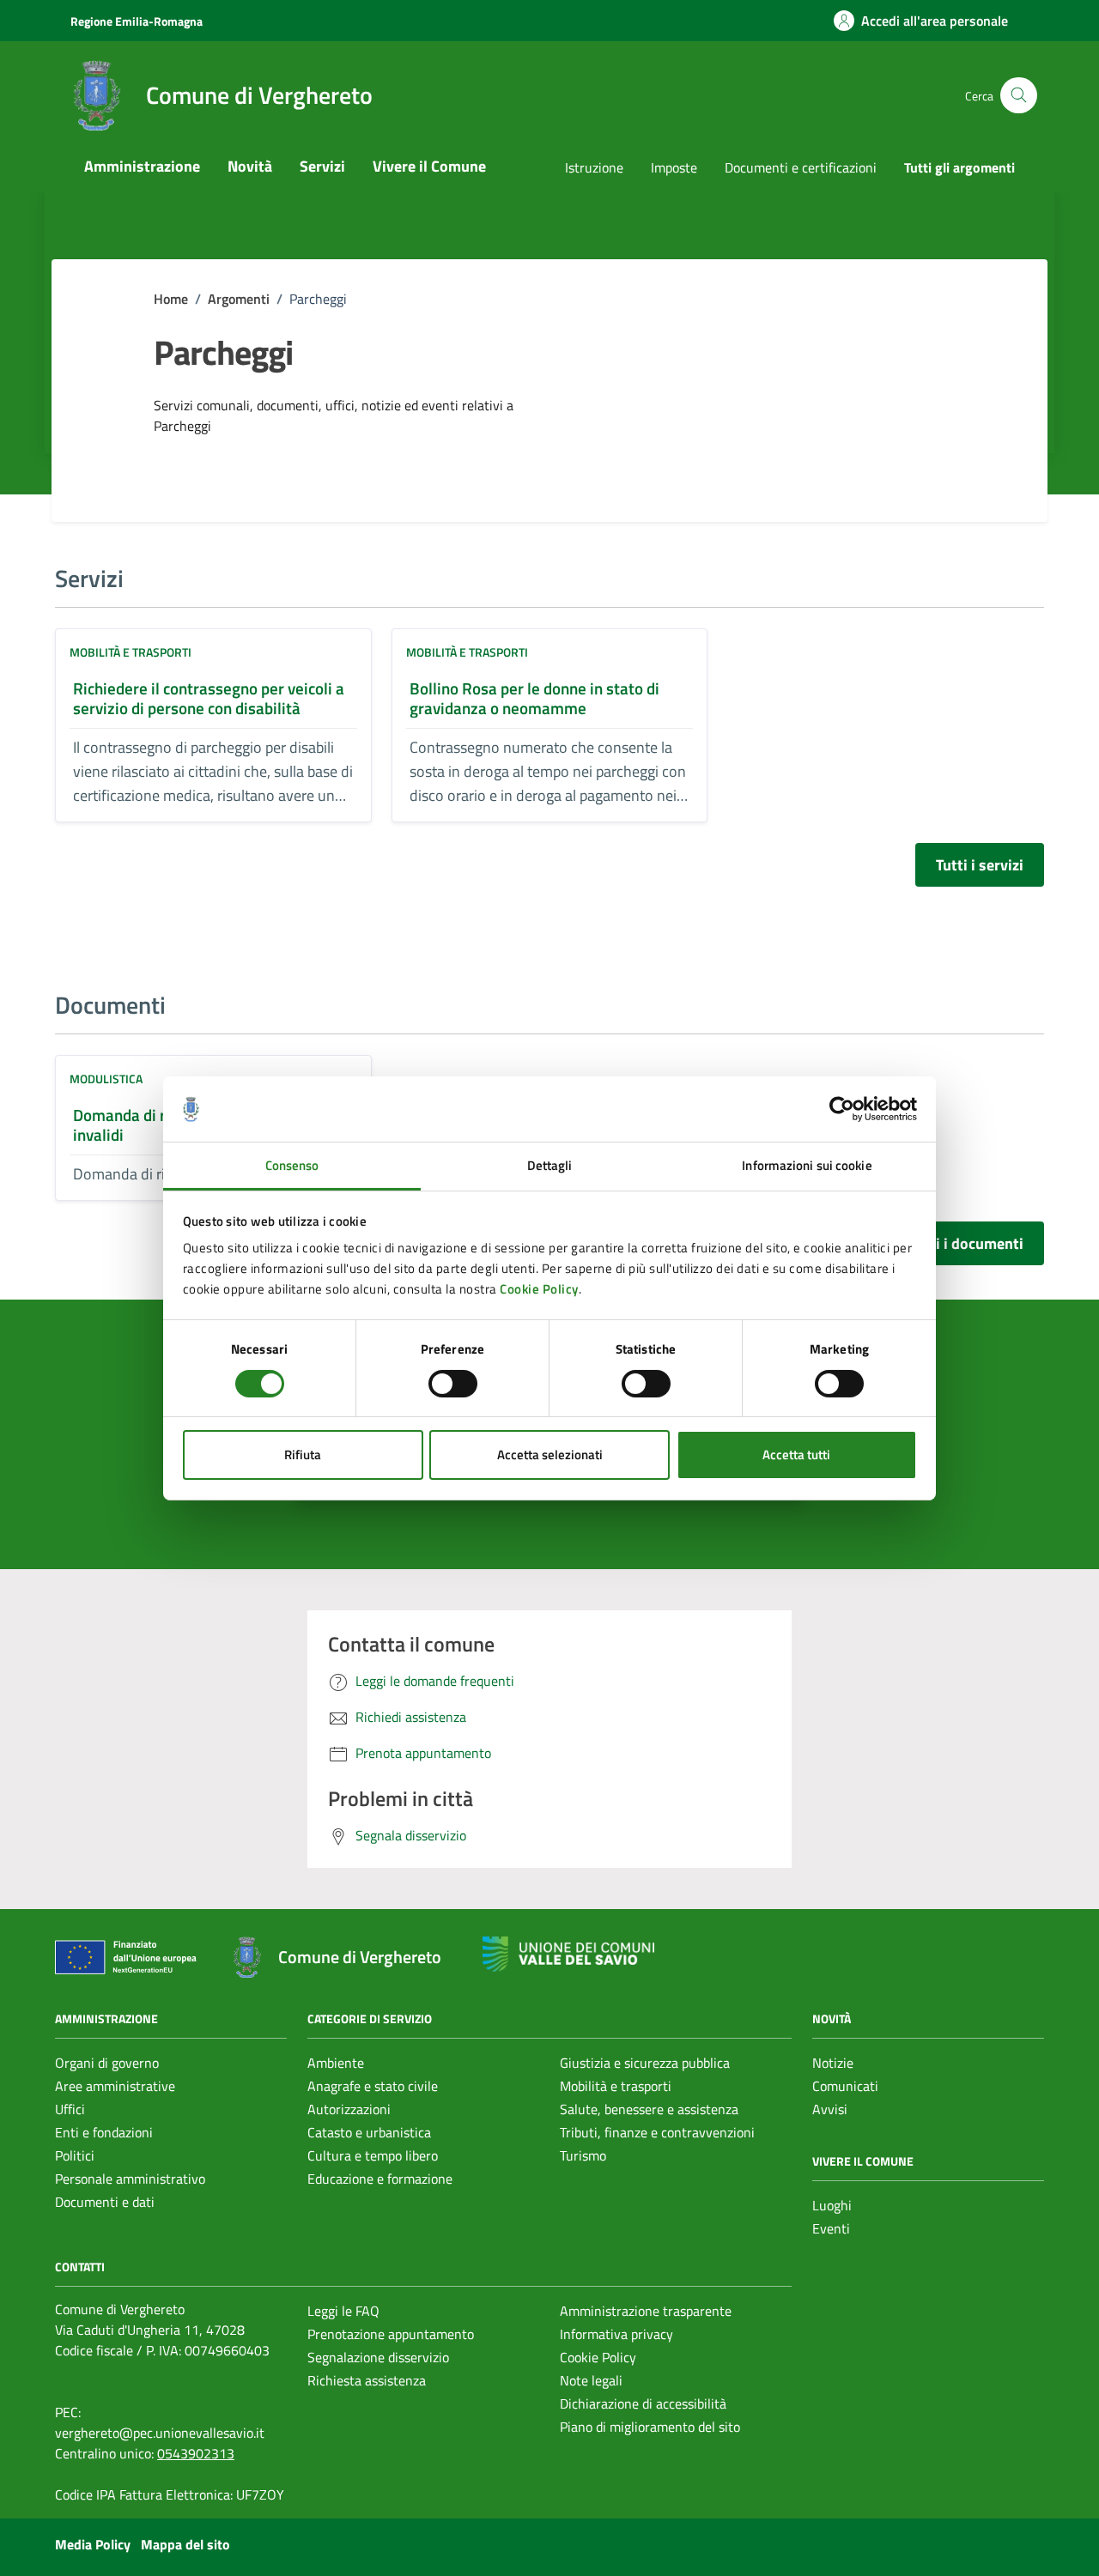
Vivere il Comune (429, 166)
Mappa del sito (185, 2544)
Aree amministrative (115, 2086)
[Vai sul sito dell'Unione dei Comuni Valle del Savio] (568, 1954)
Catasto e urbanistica (369, 2132)
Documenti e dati (105, 2202)
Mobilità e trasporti (131, 652)
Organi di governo (107, 2063)
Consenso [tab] (292, 1165)
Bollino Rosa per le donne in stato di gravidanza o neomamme (534, 698)
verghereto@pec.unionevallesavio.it (160, 2433)
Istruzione (594, 167)
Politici (75, 2155)
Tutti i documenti (966, 1243)
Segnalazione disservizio (378, 2357)
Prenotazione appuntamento (391, 2334)
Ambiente (336, 2063)
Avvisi (830, 2109)
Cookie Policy (539, 1289)
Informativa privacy (616, 2334)
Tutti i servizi (980, 865)
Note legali (591, 2380)
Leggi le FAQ (343, 2311)
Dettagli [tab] (550, 1165)
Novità (250, 166)
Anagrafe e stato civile (373, 2086)
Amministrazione (142, 166)
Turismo (583, 2155)
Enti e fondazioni (104, 2132)
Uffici (70, 2109)
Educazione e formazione (380, 2179)
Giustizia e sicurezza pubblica (645, 2063)
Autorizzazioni (349, 2109)
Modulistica (106, 1079)
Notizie (833, 2063)
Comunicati (845, 2086)
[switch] (453, 1384)
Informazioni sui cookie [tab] (807, 1165)
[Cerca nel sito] (1019, 96)
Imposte (674, 167)
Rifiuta (303, 1455)
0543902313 (196, 2453)
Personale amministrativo (130, 2179)
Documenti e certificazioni (801, 167)
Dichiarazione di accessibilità (643, 2403)
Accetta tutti (796, 1455)
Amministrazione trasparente (646, 2311)
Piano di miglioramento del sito (650, 2427)
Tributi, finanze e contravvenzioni (657, 2132)
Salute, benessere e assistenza (649, 2109)
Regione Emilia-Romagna (137, 21)
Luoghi (832, 2205)
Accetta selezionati (550, 1455)
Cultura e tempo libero (373, 2155)
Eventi (831, 2228)
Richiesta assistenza (367, 2380)
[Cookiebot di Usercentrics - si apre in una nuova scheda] (842, 1109)
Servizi (322, 166)
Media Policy (93, 2544)
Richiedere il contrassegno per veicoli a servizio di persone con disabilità (209, 698)
